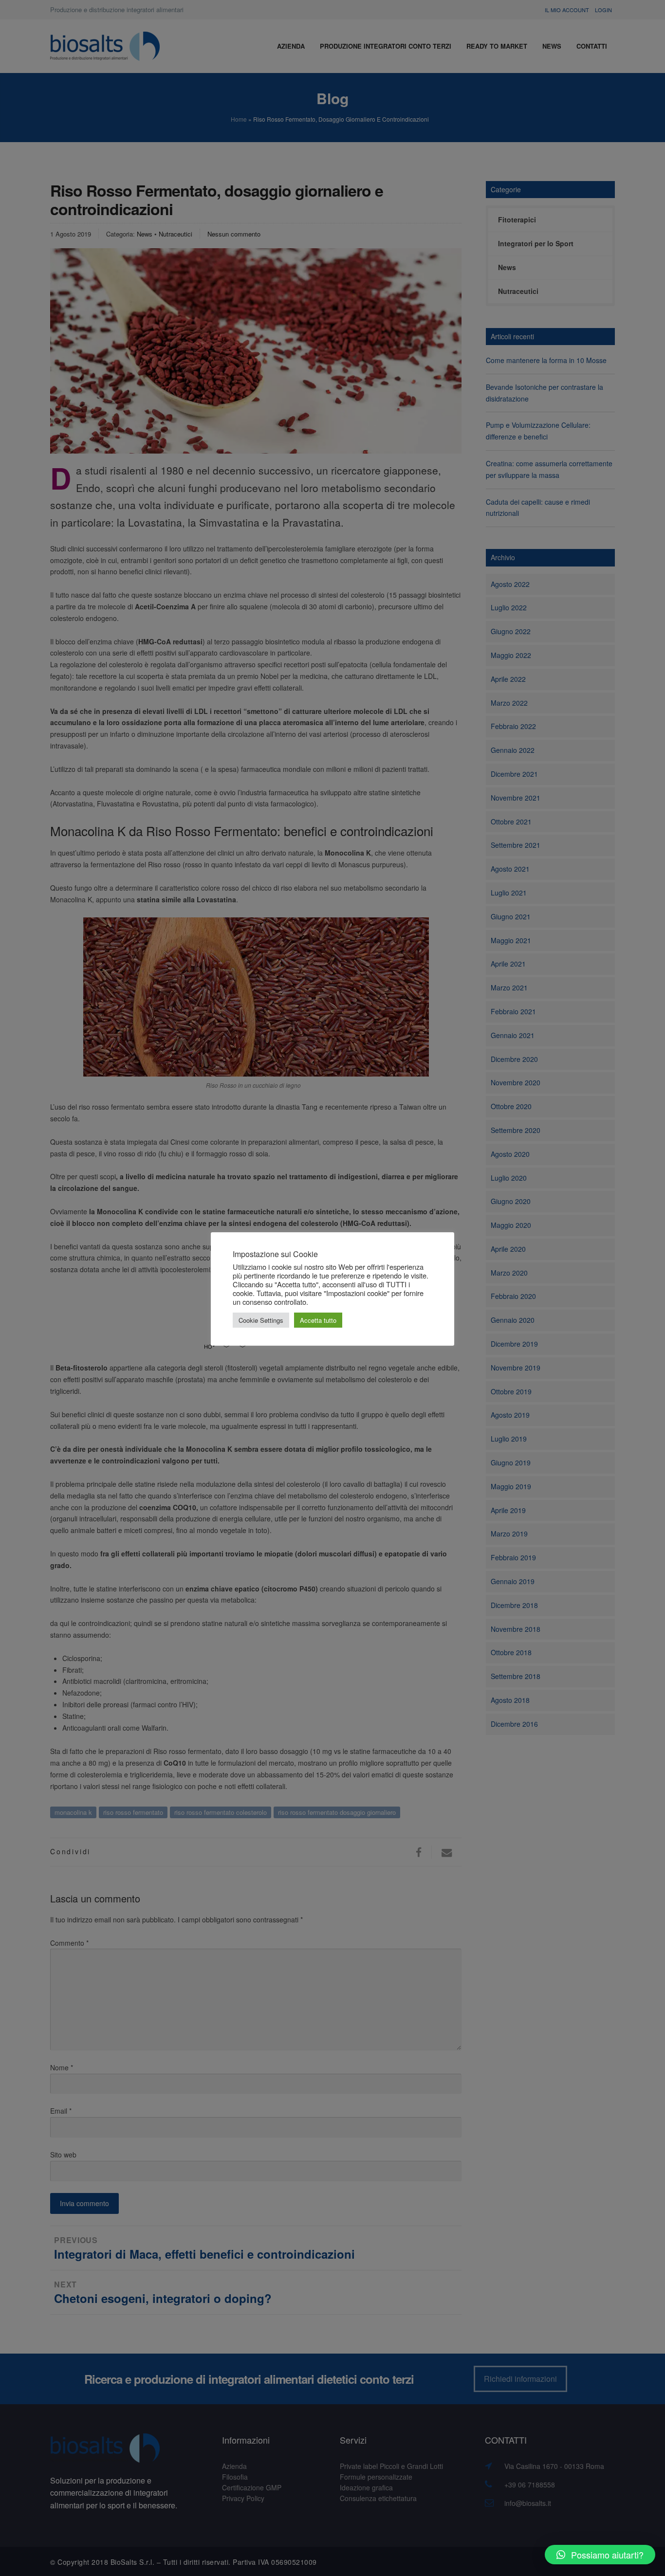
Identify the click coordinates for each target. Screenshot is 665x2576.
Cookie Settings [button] (261, 1320)
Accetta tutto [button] (318, 1320)
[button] (600, 2555)
